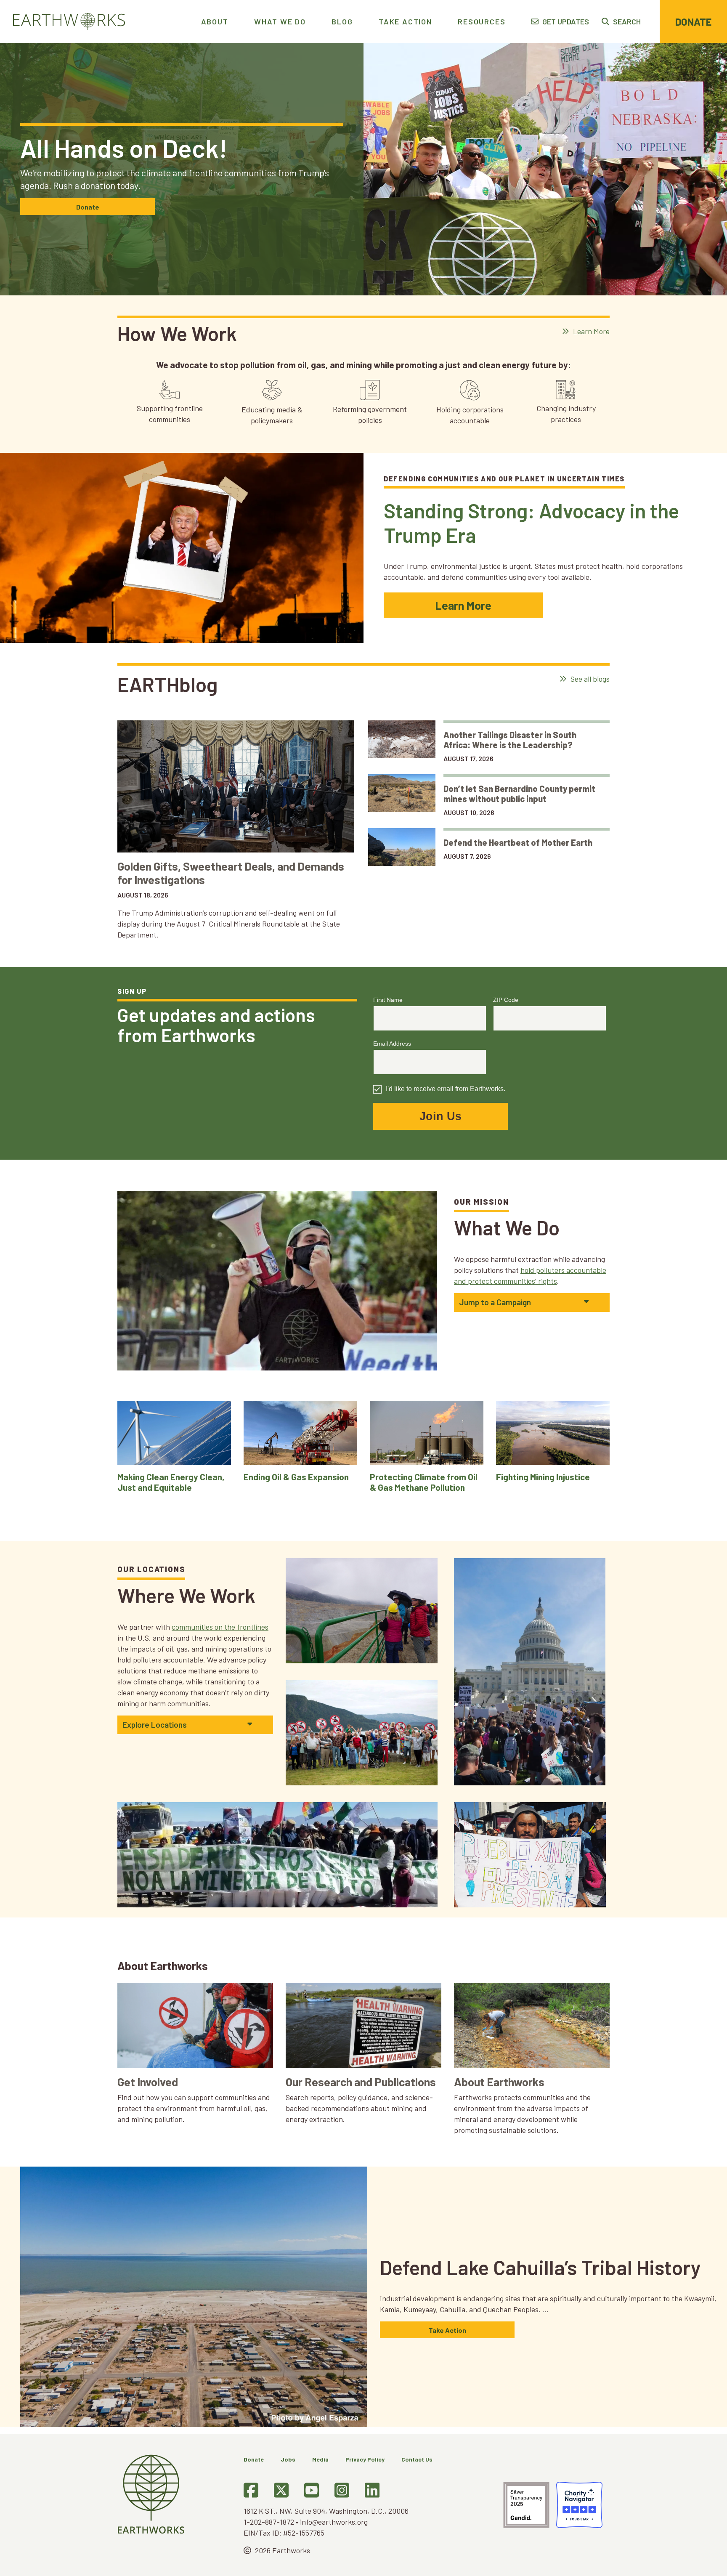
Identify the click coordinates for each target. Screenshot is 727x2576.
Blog (342, 21)
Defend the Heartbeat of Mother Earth (519, 842)
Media (320, 2459)
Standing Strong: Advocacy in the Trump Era (531, 523)
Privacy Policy (365, 2459)
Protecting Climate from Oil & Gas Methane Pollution (424, 1482)
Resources (482, 21)
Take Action (405, 21)
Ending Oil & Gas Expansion (296, 1477)
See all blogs (589, 679)
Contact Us (417, 2459)
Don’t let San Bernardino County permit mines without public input (519, 794)
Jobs (288, 2459)
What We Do (280, 21)
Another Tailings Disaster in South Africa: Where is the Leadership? (510, 740)
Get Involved (148, 2082)
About (215, 21)
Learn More (590, 331)
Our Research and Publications (361, 2082)
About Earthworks (499, 2082)
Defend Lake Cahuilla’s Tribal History (540, 2267)
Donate (693, 22)
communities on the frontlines (220, 1627)
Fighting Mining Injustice (543, 1477)
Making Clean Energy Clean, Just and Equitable (171, 1482)
